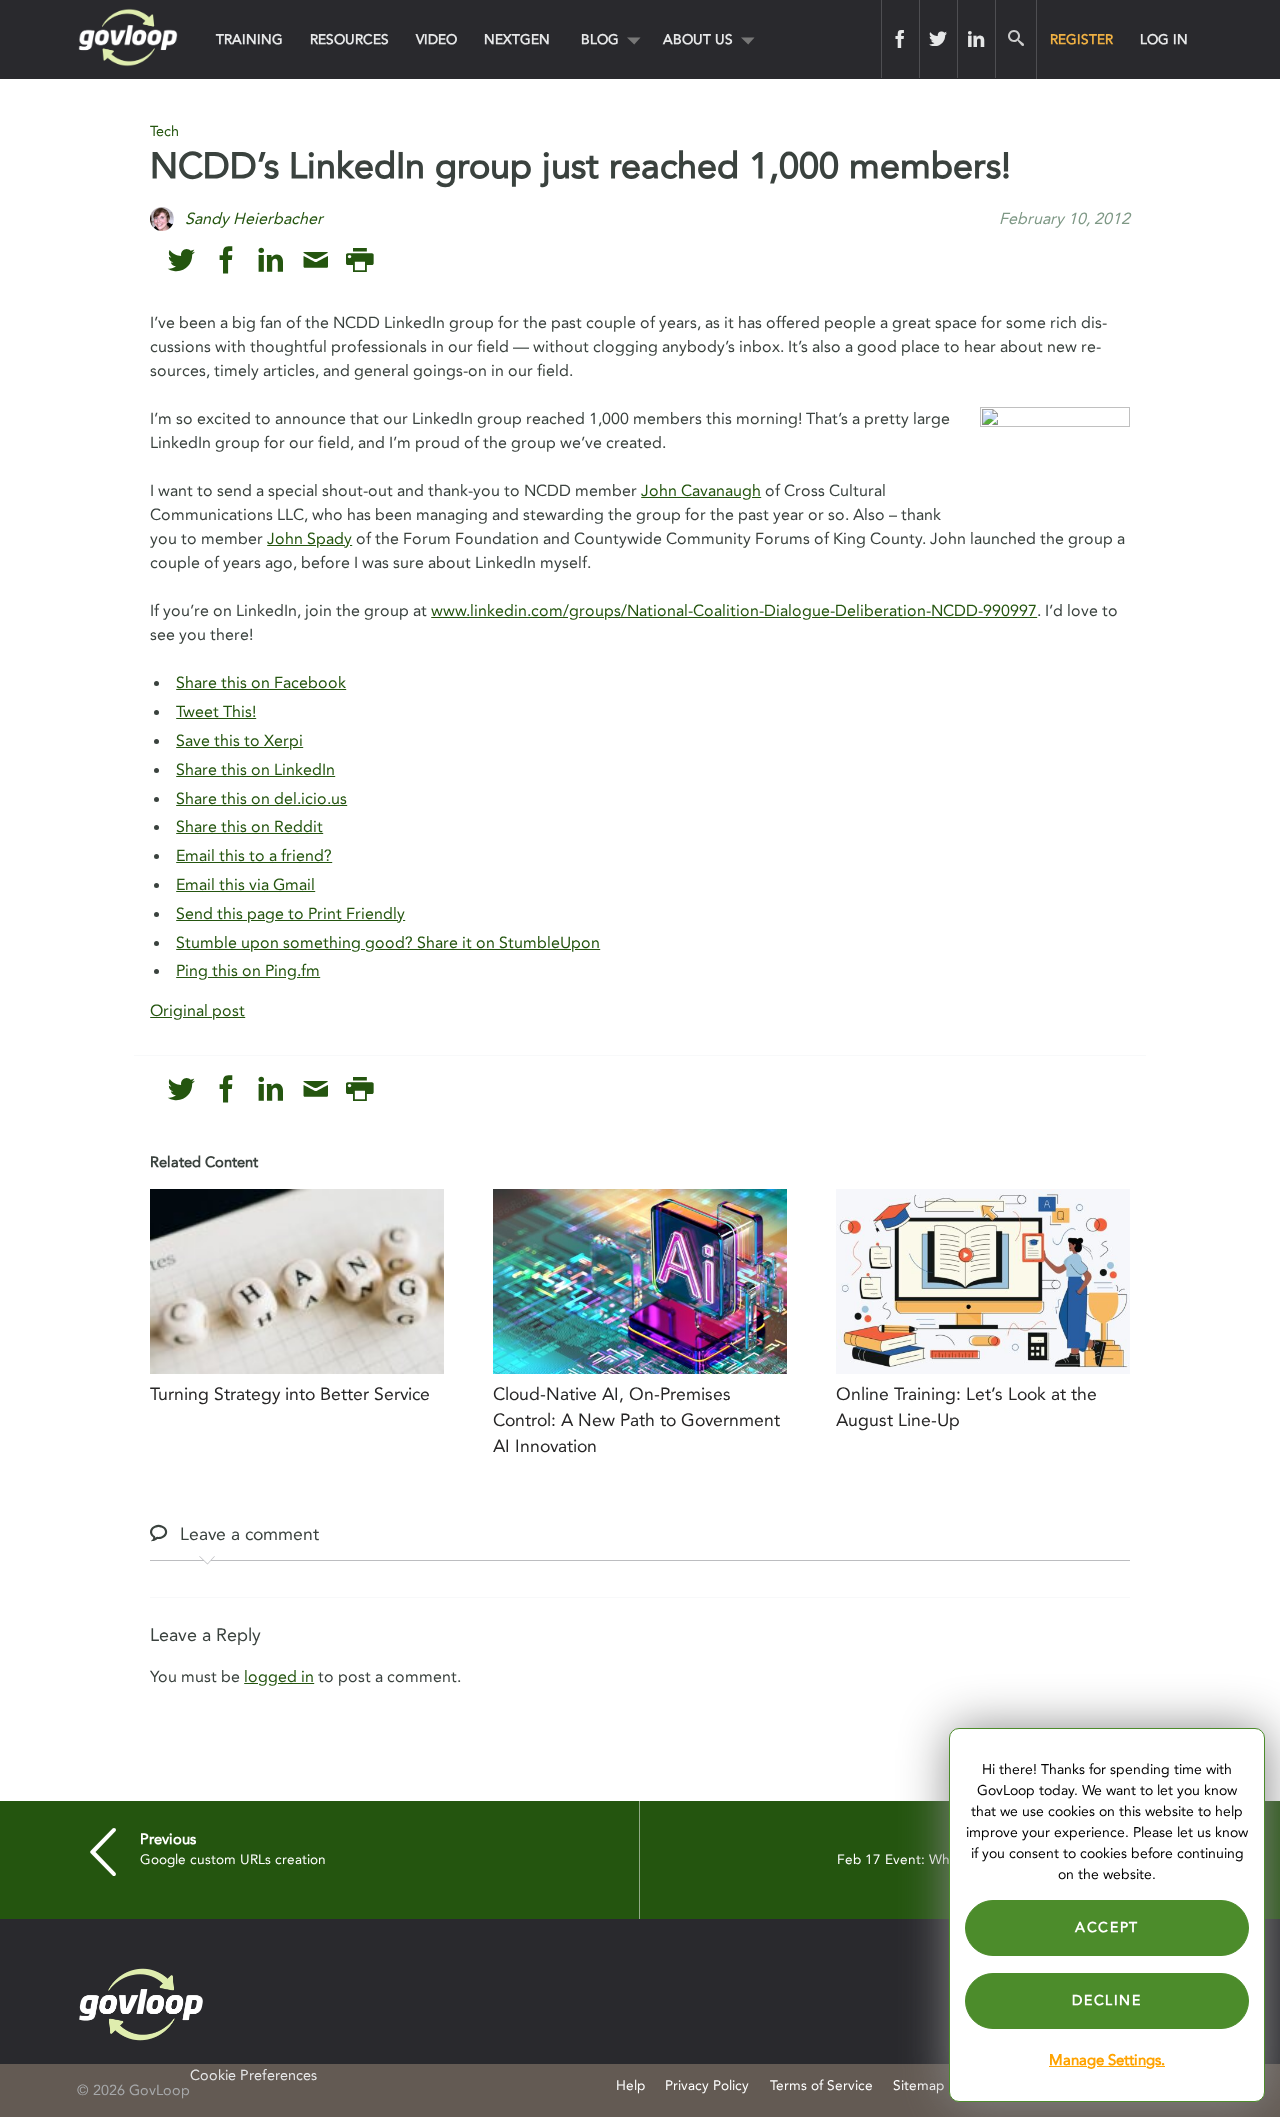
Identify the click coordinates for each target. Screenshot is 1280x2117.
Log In (1164, 39)
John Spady (309, 539)
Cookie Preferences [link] (253, 2075)
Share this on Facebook (261, 683)
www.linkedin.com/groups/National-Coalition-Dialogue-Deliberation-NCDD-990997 (734, 611)
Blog (600, 39)
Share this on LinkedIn (255, 770)
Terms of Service (821, 2085)
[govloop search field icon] (1015, 39)
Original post (197, 1011)
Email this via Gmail (245, 885)
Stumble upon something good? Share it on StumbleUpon (388, 943)
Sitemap (918, 2085)
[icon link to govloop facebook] (226, 260)
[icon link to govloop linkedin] (270, 260)
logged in (279, 1677)
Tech (164, 131)
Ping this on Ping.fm (248, 971)
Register (1081, 39)
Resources (349, 39)
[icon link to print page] (359, 260)
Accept (1107, 1927)
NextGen (517, 39)
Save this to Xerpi (239, 741)
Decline (1106, 2000)
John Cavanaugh (701, 491)
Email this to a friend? (254, 856)
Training (249, 39)
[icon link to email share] (315, 260)
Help (630, 2085)
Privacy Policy (707, 2085)
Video (436, 39)
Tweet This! (216, 712)
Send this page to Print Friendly (290, 914)
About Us (698, 39)
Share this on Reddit (249, 827)
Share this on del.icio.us (261, 799)
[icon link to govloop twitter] (181, 260)
